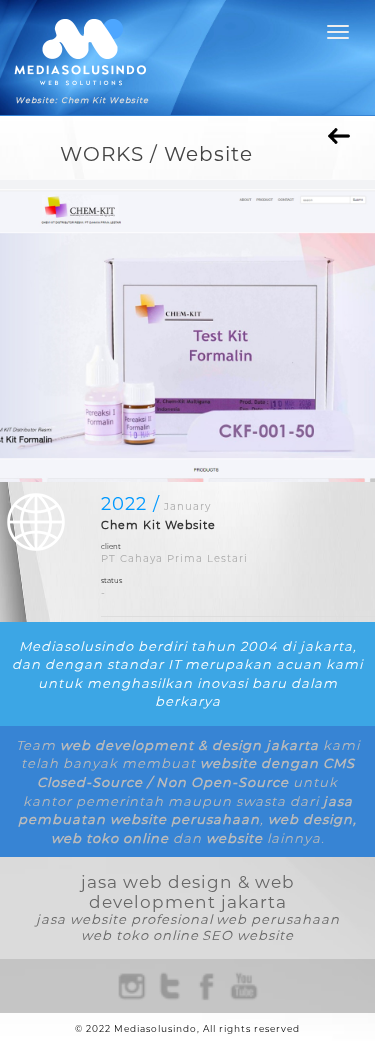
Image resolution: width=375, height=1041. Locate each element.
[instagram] (131, 985)
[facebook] (206, 985)
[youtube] (244, 985)
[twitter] (169, 985)
